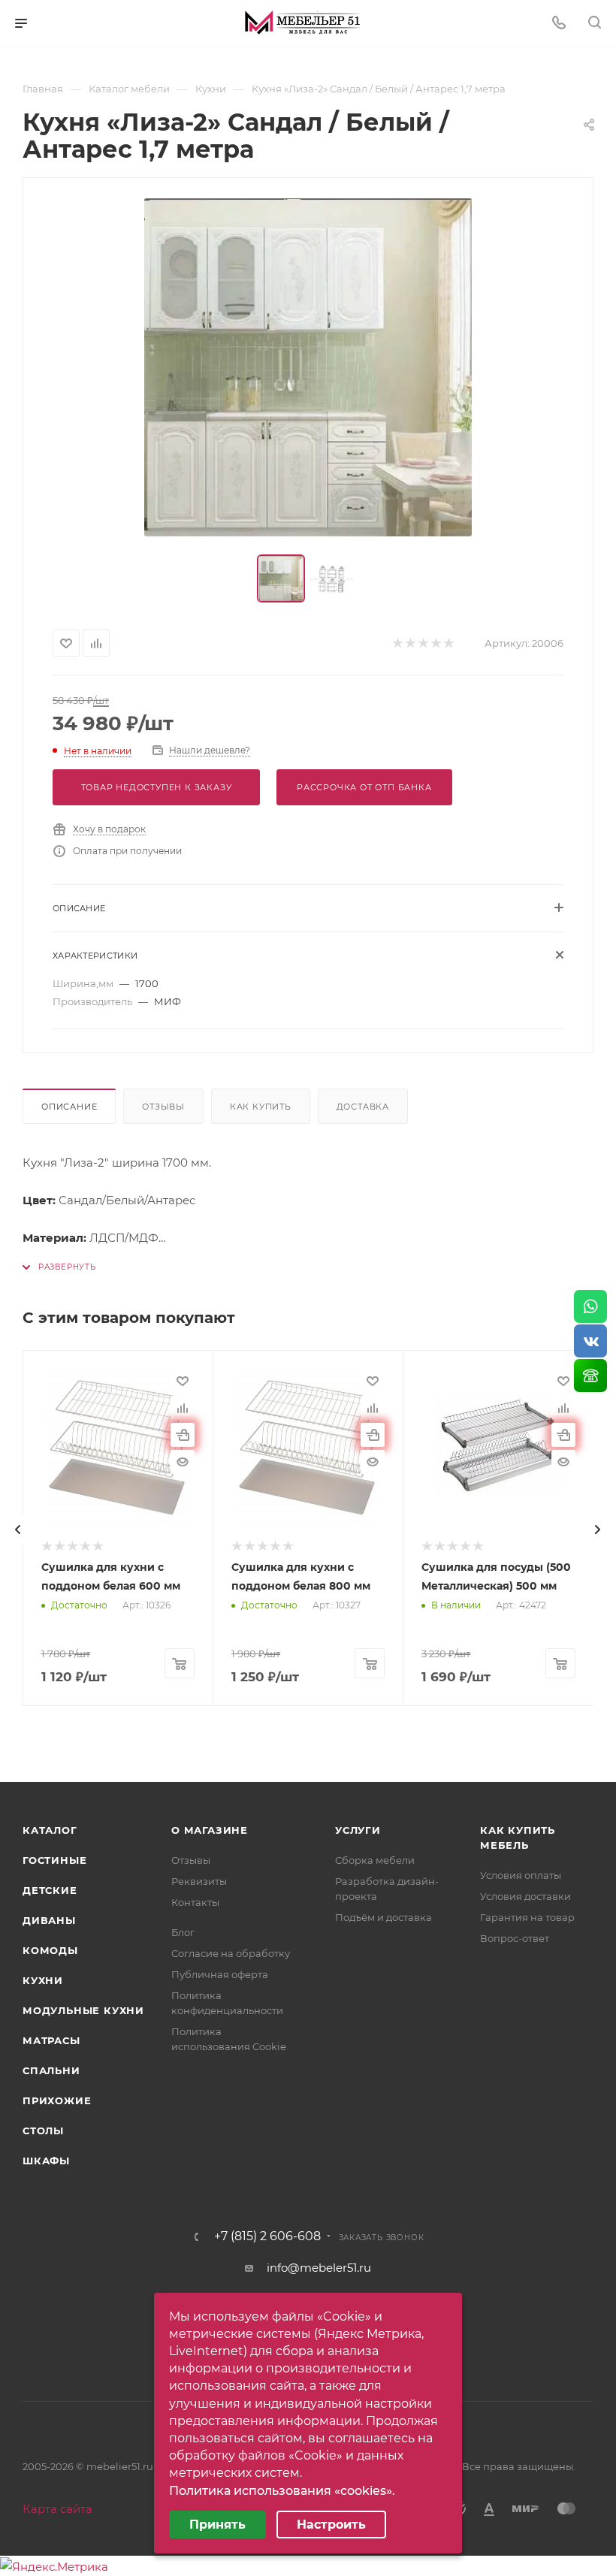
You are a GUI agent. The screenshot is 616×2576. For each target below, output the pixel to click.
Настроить (331, 2525)
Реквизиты (199, 1881)
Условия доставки (525, 1896)
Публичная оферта (220, 1974)
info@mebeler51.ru (319, 2268)
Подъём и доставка (383, 1917)
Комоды (50, 1950)
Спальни (51, 2070)
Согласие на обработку (231, 1953)
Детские (50, 1890)
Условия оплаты (521, 1875)
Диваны (49, 1920)
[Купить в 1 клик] (183, 1435)
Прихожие (57, 2100)
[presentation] (18, 1530)
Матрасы (51, 2040)
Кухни (43, 1980)
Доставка (363, 1107)
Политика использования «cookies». (282, 2491)
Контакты (195, 1902)
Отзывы (163, 1107)
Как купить (261, 1107)
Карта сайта (57, 2509)
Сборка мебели (375, 1860)
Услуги (358, 1830)
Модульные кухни (83, 2010)
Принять (217, 2525)
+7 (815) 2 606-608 (267, 2236)
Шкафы (46, 2161)
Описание (69, 1107)
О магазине (210, 1830)
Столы (43, 2131)
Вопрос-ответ (515, 1938)
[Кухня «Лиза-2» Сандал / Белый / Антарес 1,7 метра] (308, 367)
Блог (183, 1932)
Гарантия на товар (527, 1917)
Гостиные (54, 1860)
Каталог (50, 1830)
